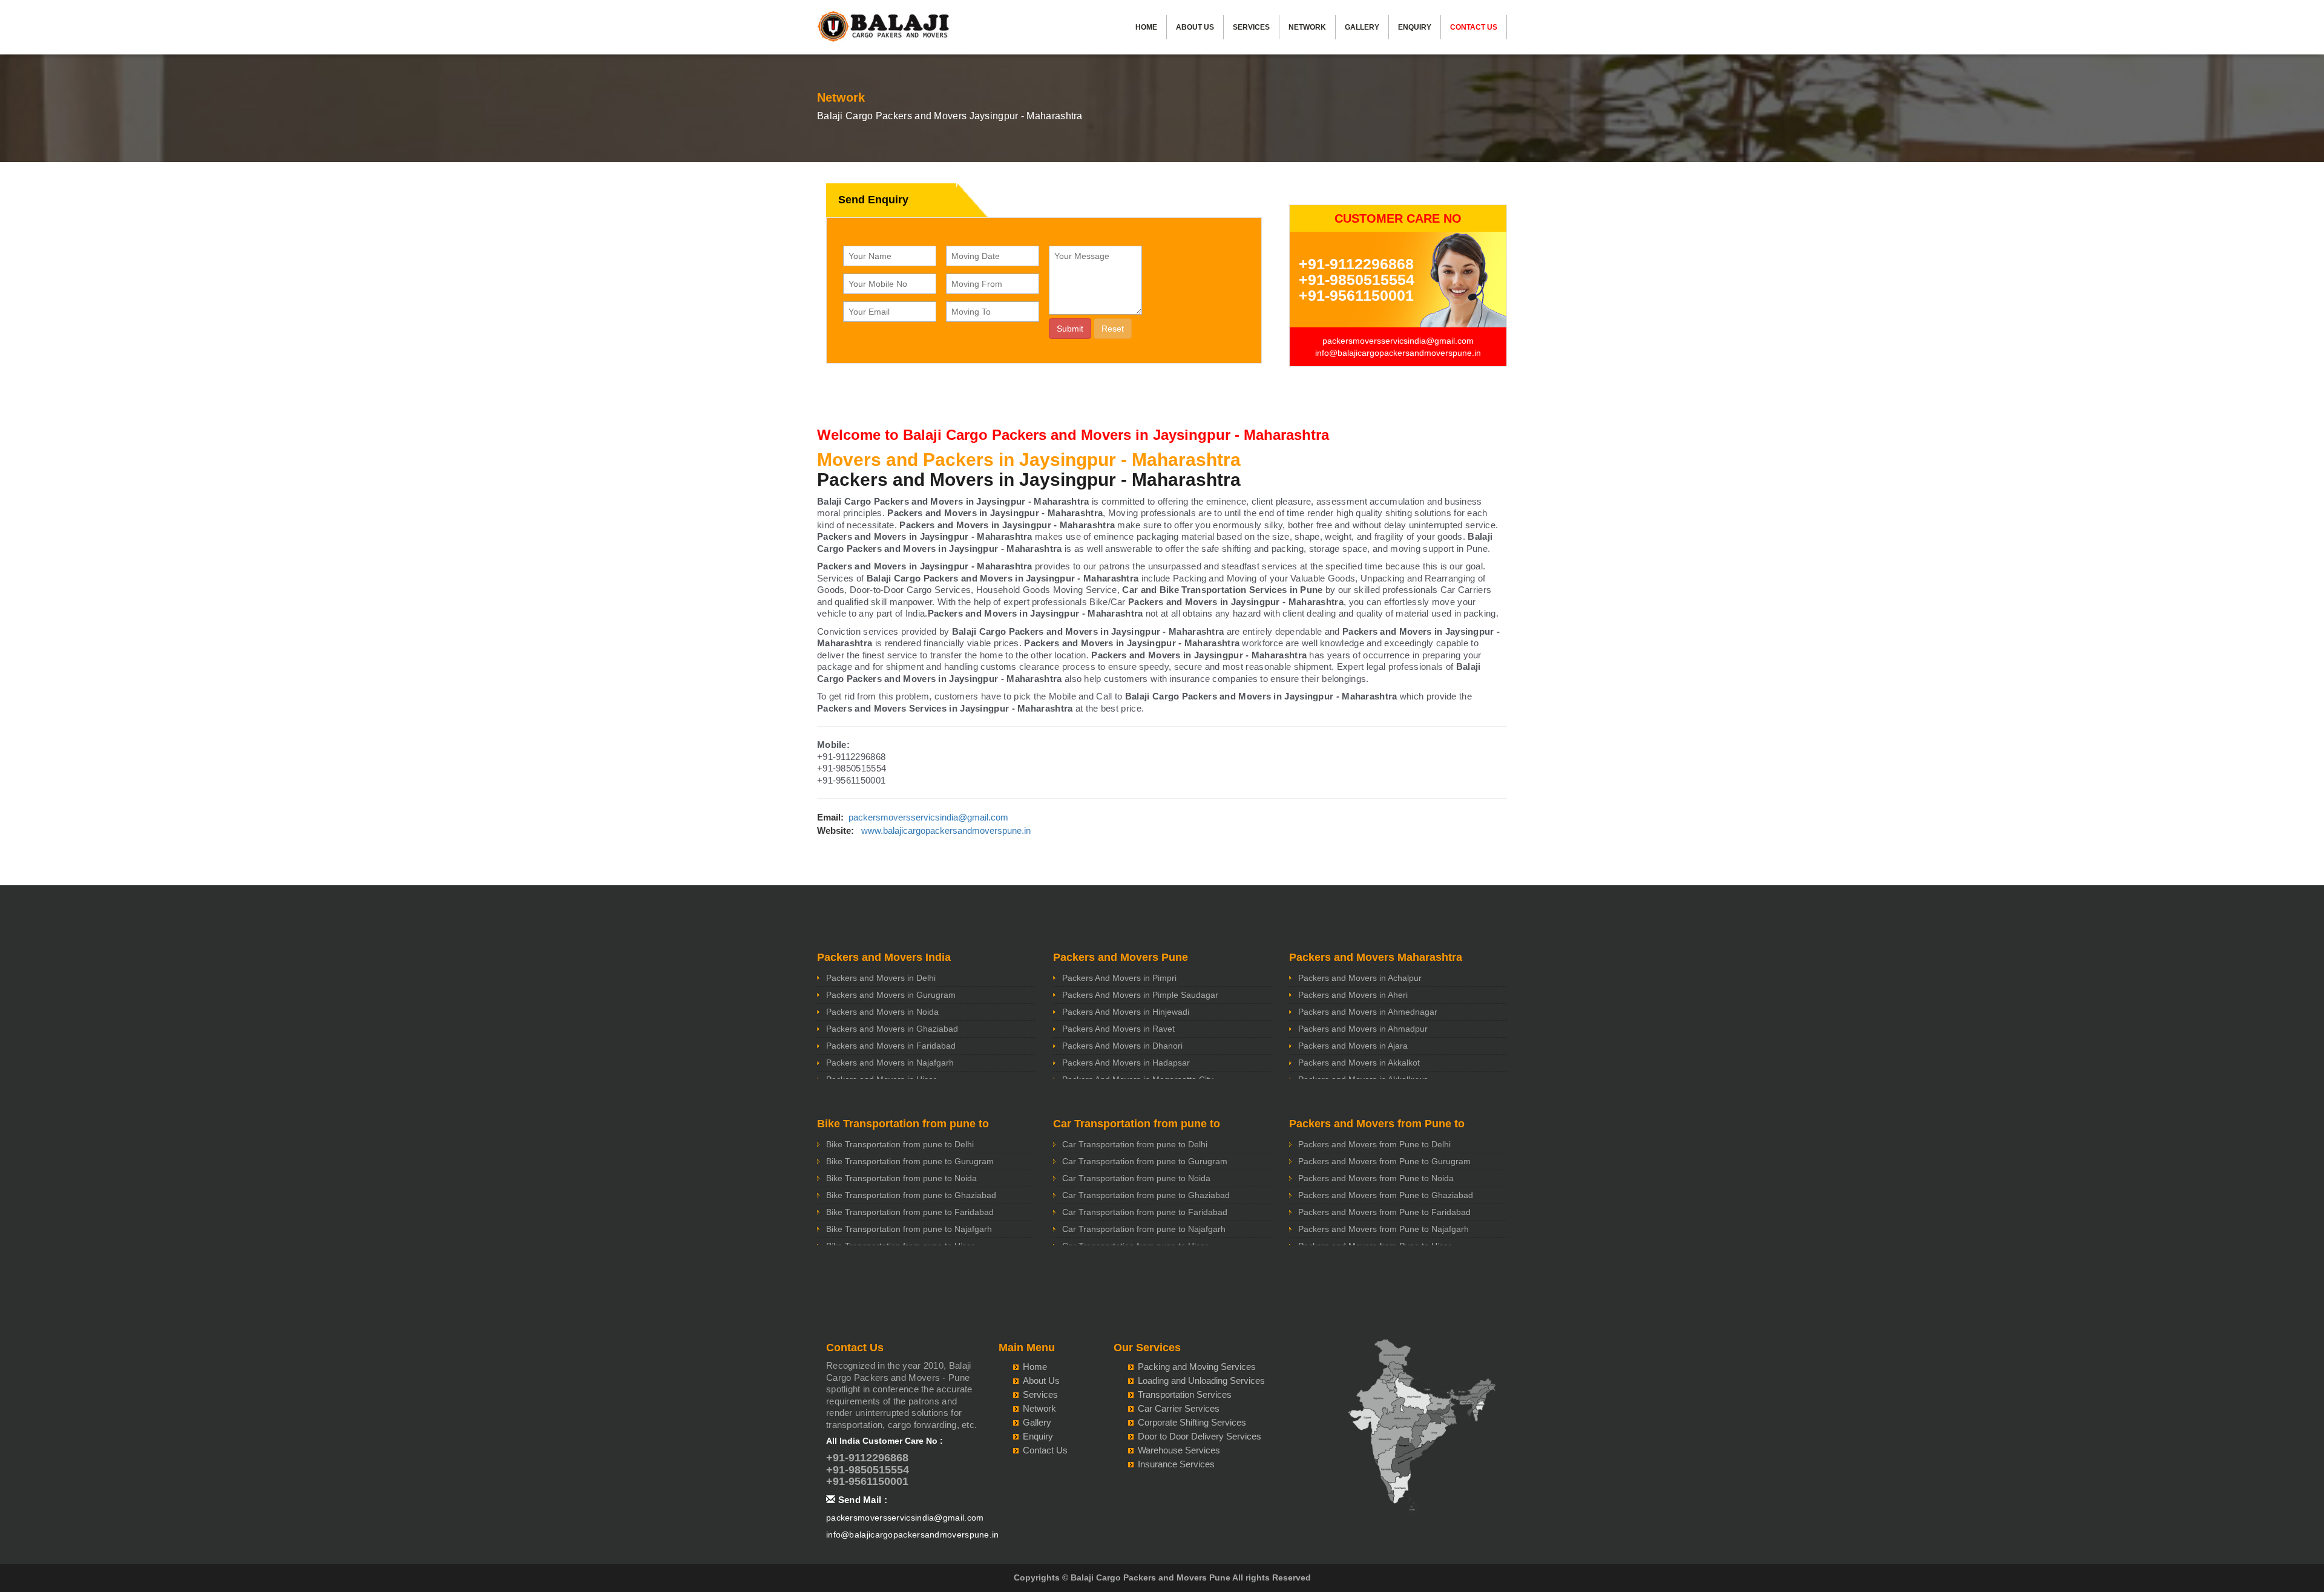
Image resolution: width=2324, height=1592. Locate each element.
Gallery (1362, 27)
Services (1251, 27)
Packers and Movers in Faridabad (891, 1046)
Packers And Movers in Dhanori (1122, 1046)
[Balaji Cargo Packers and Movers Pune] (884, 30)
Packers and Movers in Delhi (881, 978)
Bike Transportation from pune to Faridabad (910, 1212)
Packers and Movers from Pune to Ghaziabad (1386, 1195)
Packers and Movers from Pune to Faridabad (1384, 1212)
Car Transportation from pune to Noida (1136, 1178)
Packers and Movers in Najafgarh (890, 1063)
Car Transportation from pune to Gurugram (1145, 1161)
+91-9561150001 (1356, 295)
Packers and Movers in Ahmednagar (1368, 1012)
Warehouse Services (1179, 1450)
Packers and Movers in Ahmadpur (1363, 1029)
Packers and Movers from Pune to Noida (1376, 1178)
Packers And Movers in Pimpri (1119, 978)
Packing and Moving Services (1197, 1367)
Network (1307, 27)
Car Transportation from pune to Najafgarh (1144, 1229)
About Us (1195, 27)
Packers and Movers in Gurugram (891, 995)
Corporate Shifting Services (1192, 1422)
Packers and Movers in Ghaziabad (892, 1029)
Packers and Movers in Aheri (1353, 995)
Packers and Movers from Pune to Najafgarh (1384, 1229)
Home (1146, 27)
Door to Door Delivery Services (1200, 1436)
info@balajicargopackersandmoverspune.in (1398, 353)
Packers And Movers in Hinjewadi (1126, 1012)
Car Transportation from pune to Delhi (1135, 1144)
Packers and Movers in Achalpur (1360, 978)
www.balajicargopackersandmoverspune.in (946, 830)
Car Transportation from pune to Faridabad (1145, 1212)
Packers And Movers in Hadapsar (1126, 1063)
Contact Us (1474, 27)
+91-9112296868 (1356, 264)
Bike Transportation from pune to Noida (901, 1178)
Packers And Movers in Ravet (1118, 1029)
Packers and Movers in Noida (882, 1012)
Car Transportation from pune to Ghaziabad (1146, 1195)
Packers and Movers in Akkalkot (1359, 1063)
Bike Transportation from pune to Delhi (900, 1144)
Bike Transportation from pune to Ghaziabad (911, 1195)
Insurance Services (1176, 1464)
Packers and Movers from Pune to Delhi (1374, 1144)
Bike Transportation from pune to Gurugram (910, 1161)
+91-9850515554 (1357, 280)
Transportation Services (1185, 1394)
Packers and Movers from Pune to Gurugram (1384, 1161)
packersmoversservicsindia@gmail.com (1398, 341)
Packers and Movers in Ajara (1353, 1046)
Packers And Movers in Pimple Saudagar (1140, 995)
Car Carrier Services (1179, 1408)
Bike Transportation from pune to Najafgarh (909, 1229)
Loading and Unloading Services (1201, 1381)
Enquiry (1415, 27)
